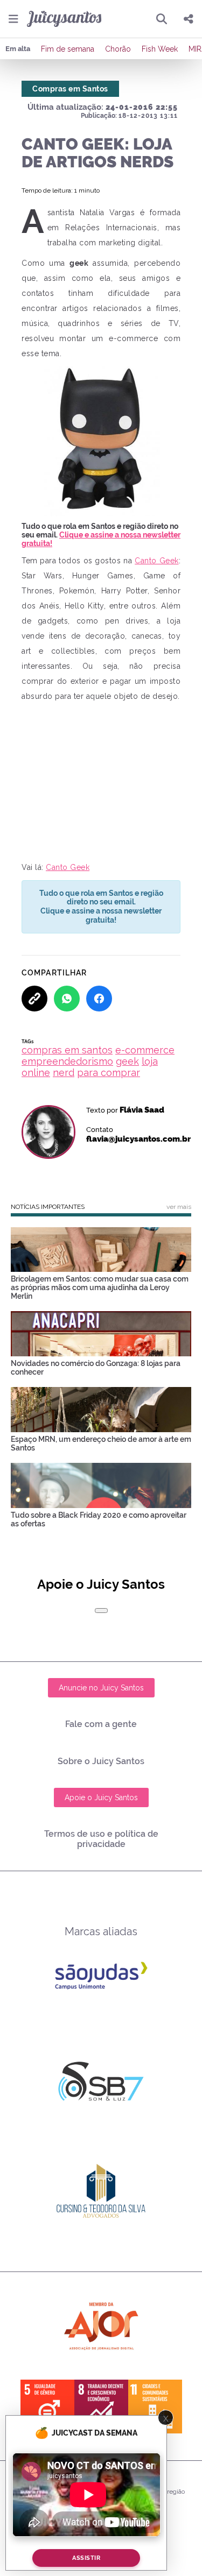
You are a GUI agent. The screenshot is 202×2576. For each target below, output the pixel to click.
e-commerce (145, 1050)
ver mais (179, 1207)
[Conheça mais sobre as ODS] (101, 2407)
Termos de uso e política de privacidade (101, 1839)
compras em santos (67, 1050)
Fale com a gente (101, 1724)
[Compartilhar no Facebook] (99, 999)
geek (127, 1061)
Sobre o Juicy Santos (101, 1761)
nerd (64, 1073)
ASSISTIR (86, 2558)
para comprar (109, 1073)
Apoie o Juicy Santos (101, 1797)
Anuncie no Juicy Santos (101, 1688)
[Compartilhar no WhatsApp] (67, 999)
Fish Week (160, 49)
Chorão (118, 49)
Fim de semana (68, 49)
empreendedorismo (67, 1061)
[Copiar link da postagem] (34, 999)
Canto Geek (156, 561)
